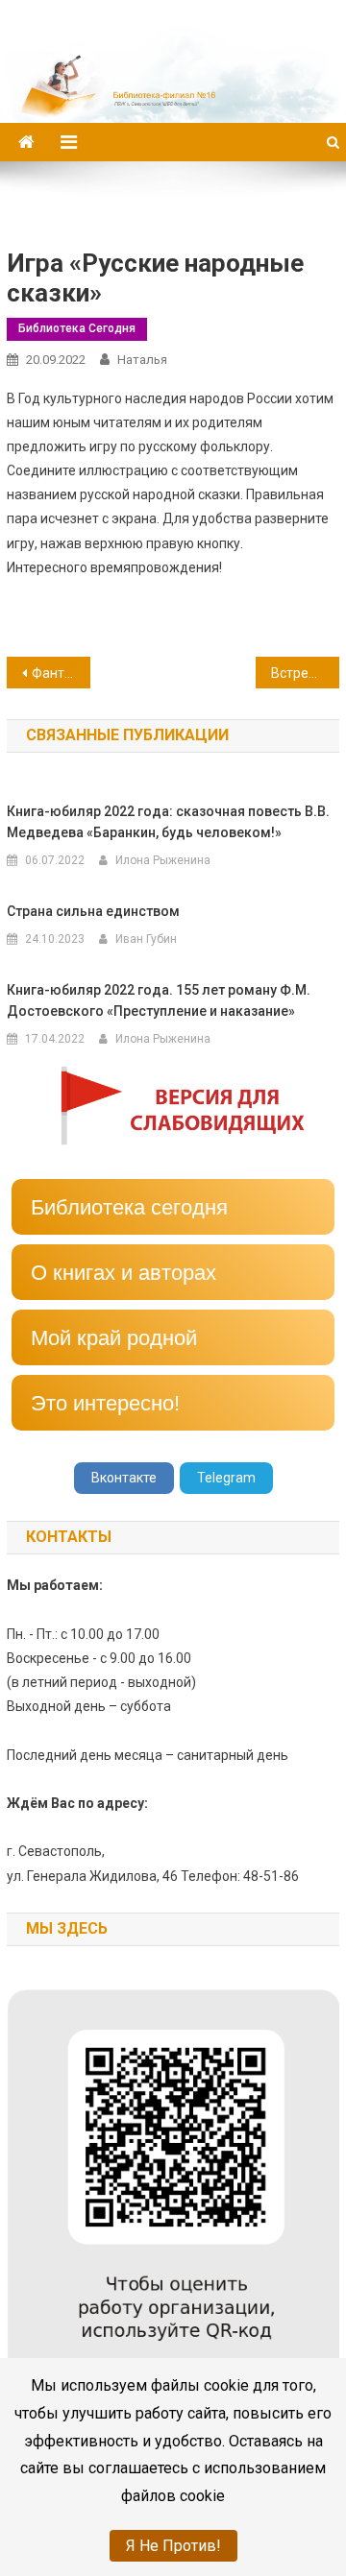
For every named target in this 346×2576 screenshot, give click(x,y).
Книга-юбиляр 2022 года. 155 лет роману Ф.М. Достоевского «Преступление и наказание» (159, 1000)
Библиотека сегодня (77, 328)
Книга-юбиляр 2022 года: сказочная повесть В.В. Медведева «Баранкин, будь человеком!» (168, 822)
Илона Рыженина (163, 860)
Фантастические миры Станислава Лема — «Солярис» (61, 673)
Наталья (142, 360)
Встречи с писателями (305, 673)
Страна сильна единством (93, 911)
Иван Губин (146, 939)
